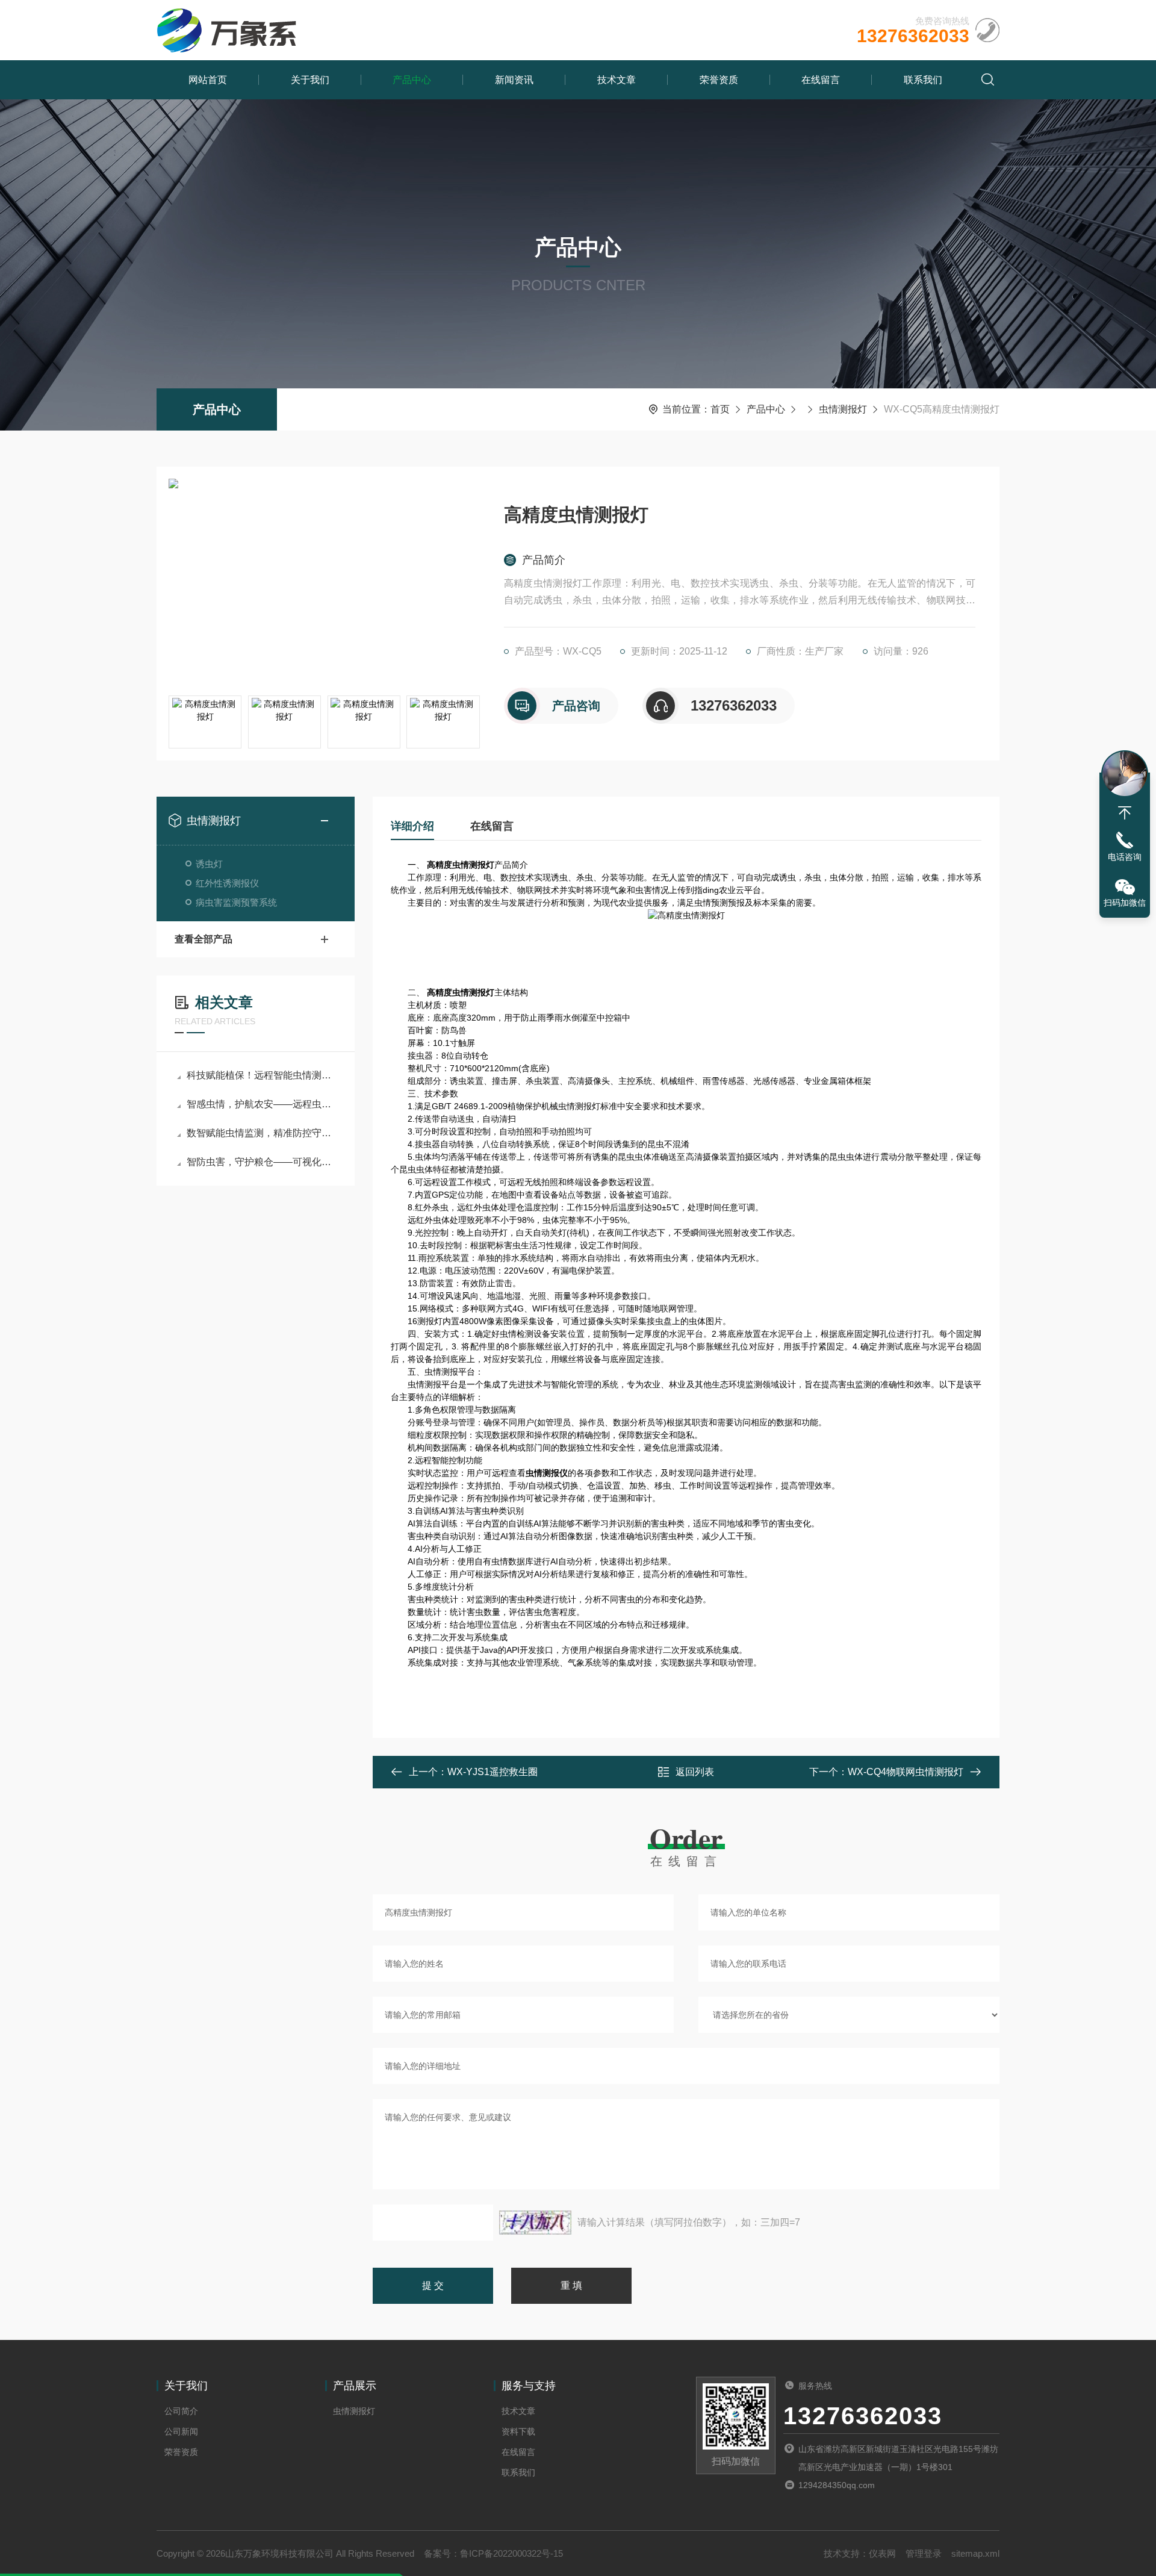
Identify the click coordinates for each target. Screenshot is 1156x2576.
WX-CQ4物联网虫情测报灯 (906, 1772)
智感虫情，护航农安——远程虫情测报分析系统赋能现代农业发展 (262, 1104)
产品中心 (412, 80)
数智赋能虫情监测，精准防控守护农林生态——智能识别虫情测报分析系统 (262, 1133)
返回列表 (695, 1772)
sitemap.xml (975, 2553)
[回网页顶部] (1125, 813)
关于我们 (310, 80)
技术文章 (617, 80)
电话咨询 (1125, 857)
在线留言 (821, 80)
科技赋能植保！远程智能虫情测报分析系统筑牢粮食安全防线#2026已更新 (262, 1075)
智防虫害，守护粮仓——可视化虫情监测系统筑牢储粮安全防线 (262, 1162)
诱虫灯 (209, 864)
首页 (720, 409)
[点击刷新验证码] (535, 2223)
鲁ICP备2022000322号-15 (511, 2553)
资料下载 (518, 2431)
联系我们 (923, 80)
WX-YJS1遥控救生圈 (493, 1772)
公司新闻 (181, 2431)
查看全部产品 (204, 939)
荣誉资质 (719, 80)
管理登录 (924, 2553)
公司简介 (181, 2411)
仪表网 (882, 2553)
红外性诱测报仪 (227, 883)
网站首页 (208, 80)
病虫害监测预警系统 (236, 902)
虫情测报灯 (843, 409)
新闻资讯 (514, 80)
